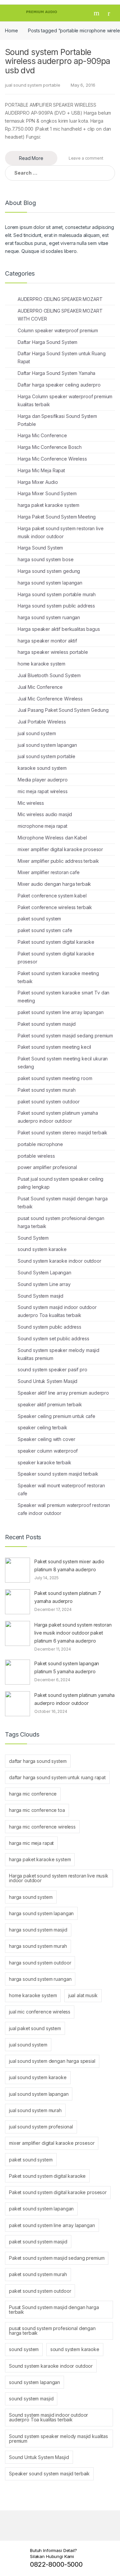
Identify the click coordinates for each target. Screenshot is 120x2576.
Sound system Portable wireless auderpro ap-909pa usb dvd (58, 61)
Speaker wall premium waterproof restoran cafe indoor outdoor (64, 1509)
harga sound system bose (46, 559)
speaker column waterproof (48, 1451)
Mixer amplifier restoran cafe (49, 872)
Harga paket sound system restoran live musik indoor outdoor (61, 532)
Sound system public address (49, 1327)
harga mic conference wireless (42, 1827)
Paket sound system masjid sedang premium (65, 1036)
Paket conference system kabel (52, 896)
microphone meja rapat (42, 826)
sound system (24, 2349)
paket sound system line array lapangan (61, 1012)
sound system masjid (31, 2399)
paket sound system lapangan (41, 2209)
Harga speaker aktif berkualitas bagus (59, 629)
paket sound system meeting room (55, 1078)
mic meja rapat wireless (43, 791)
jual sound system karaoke (38, 2077)
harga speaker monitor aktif (47, 641)
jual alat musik (83, 1995)
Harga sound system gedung (49, 571)
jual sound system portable (32, 85)
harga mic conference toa (37, 1810)
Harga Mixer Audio (38, 482)
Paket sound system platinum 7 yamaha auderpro (68, 1597)
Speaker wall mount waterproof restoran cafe (61, 1489)
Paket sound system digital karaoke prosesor (56, 958)
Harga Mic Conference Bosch (50, 447)
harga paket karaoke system (48, 505)
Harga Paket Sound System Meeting (57, 517)
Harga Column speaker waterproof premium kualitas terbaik (65, 400)
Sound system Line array (44, 1284)
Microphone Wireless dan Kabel (52, 838)
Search (97, 13)
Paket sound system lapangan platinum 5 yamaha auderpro (67, 1667)
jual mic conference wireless (40, 2012)
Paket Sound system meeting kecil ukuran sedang (63, 1063)
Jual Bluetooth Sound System (49, 675)
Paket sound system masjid (47, 1024)
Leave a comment (86, 158)
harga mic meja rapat (31, 1843)
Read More (31, 158)
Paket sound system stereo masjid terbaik (62, 1133)
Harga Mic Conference (42, 435)
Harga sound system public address (56, 606)
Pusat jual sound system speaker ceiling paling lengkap (61, 1183)
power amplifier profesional (47, 1167)
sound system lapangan (34, 2382)
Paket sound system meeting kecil (54, 1047)
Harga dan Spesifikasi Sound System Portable (57, 420)
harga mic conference (33, 1794)
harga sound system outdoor (40, 1963)
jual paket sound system (35, 2028)
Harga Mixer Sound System (47, 493)
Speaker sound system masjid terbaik (58, 1474)
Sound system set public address (53, 1338)
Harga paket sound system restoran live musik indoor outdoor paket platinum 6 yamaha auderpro (73, 1633)
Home (11, 30)
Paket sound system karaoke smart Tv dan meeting (64, 997)
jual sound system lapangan (47, 745)
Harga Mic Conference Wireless (52, 459)
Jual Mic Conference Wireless (50, 699)
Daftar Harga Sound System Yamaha (57, 373)
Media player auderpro (43, 780)
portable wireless (36, 1156)
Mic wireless (31, 803)
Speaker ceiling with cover (46, 1439)
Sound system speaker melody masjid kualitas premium (58, 1354)
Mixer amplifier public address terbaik (58, 861)
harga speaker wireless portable (53, 652)
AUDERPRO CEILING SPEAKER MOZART (60, 299)
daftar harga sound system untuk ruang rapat (57, 1777)
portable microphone (40, 1144)
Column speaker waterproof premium (58, 330)
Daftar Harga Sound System (48, 342)
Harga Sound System (40, 548)
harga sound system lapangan (50, 583)
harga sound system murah (38, 1946)
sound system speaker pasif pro (52, 1369)
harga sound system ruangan (49, 617)
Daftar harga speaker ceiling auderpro (59, 385)
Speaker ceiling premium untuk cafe (56, 1416)
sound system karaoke (42, 1249)
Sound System (33, 1238)
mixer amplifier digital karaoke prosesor (60, 849)
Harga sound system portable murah (57, 594)
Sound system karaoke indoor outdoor (59, 1261)
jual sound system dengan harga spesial (52, 2061)
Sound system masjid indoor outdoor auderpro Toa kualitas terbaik (57, 1311)
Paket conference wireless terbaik (55, 907)
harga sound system (31, 1897)
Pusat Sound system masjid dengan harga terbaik (63, 1203)
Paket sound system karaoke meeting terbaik (58, 977)
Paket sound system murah (47, 1090)
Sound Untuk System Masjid (48, 1381)
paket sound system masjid (38, 2242)
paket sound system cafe (45, 930)
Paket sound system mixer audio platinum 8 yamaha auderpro (69, 1565)
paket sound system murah (38, 2274)
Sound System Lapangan (44, 1273)
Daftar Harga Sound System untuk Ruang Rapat (62, 357)
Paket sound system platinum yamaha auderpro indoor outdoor (58, 1117)
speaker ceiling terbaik (42, 1427)
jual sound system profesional (41, 2127)
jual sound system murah (35, 2110)
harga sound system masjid (38, 1930)
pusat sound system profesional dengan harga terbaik (61, 1222)
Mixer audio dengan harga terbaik (54, 884)
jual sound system (37, 733)
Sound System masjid (40, 1296)
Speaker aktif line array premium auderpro (63, 1393)
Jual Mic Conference (40, 687)
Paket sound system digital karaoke (56, 942)
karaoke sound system (42, 768)
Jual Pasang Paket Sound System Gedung (63, 710)
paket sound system (39, 919)
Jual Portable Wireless (42, 722)
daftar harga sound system (38, 1761)
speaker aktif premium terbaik (50, 1404)
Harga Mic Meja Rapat (41, 470)
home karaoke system (41, 664)
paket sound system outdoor (49, 1102)
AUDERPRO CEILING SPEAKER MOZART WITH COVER (60, 315)
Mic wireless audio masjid (45, 814)
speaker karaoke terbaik (44, 1462)
